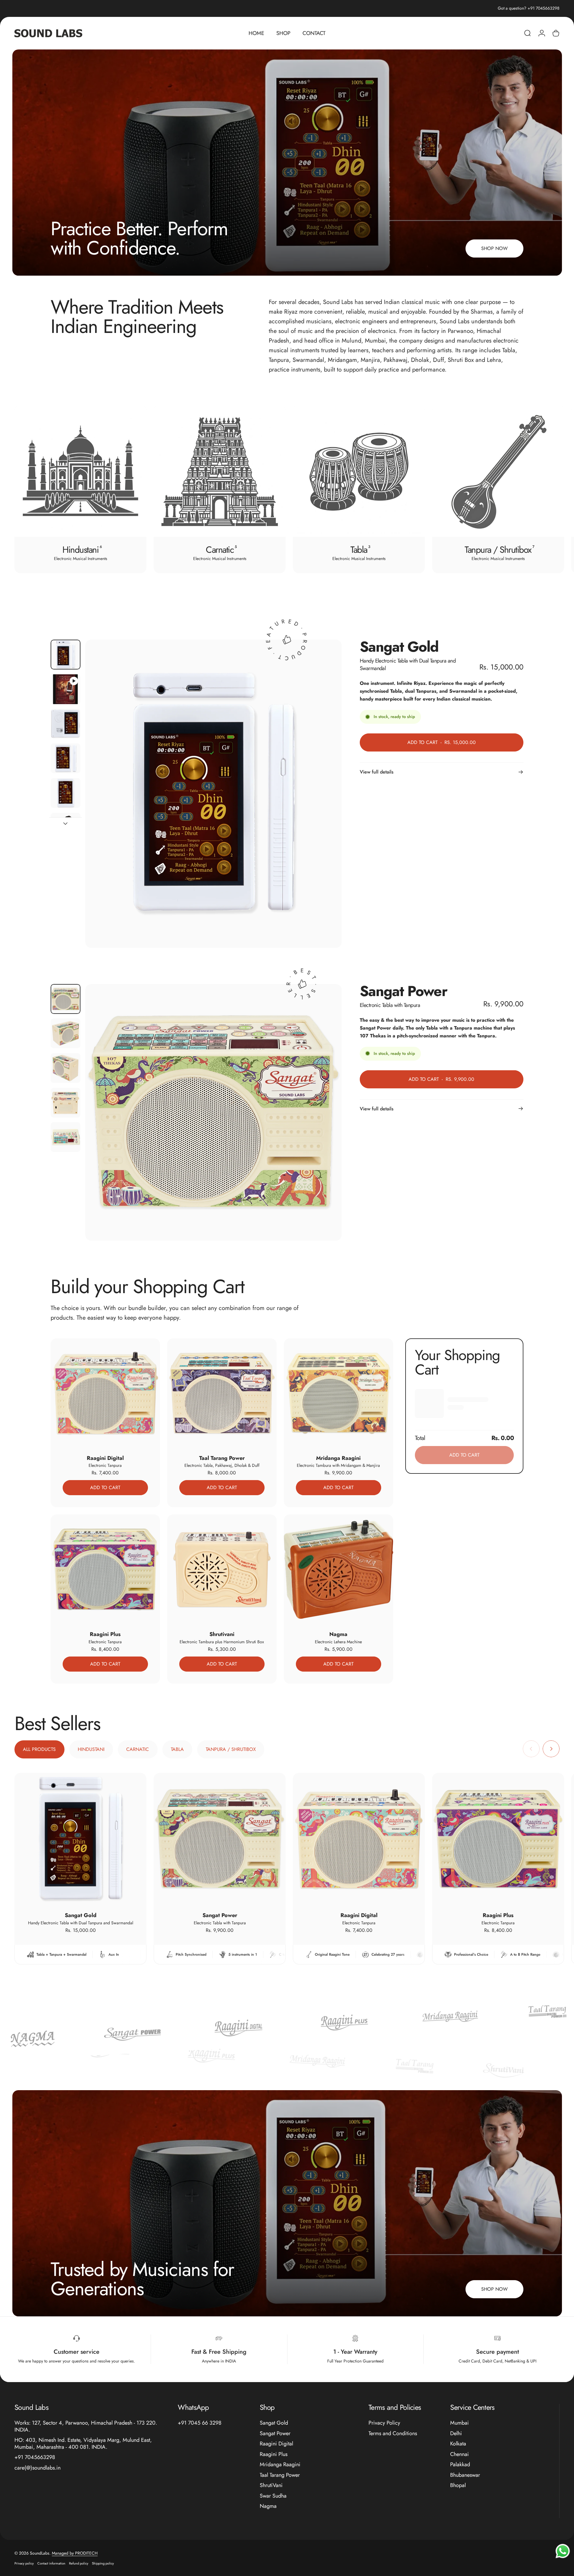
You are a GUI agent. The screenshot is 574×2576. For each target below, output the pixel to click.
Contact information (51, 2563)
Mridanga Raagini (280, 2465)
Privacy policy (24, 2563)
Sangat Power (275, 2434)
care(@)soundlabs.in (38, 2468)
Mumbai (460, 2423)
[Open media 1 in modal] (213, 794)
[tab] (39, 1749)
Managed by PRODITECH (75, 2553)
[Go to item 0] (66, 655)
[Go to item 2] (66, 689)
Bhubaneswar (465, 2475)
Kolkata (458, 2444)
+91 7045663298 (35, 2457)
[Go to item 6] (66, 828)
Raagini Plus (274, 2454)
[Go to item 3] (66, 724)
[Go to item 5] (66, 793)
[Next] (539, 489)
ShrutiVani (271, 2485)
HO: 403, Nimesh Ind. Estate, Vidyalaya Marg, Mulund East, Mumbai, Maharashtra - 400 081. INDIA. (83, 2443)
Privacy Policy (384, 2423)
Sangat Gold (274, 2423)
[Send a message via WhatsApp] (563, 2551)
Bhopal (458, 2485)
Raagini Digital (276, 2444)
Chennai (460, 2454)
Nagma (268, 2506)
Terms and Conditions (393, 2434)
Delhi (456, 2434)
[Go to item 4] (66, 758)
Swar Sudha (273, 2496)
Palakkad (460, 2465)
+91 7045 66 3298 (200, 2423)
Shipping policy (103, 2563)
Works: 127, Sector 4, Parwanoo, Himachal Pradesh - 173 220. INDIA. (86, 2426)
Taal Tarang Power (280, 2475)
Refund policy (79, 2563)
